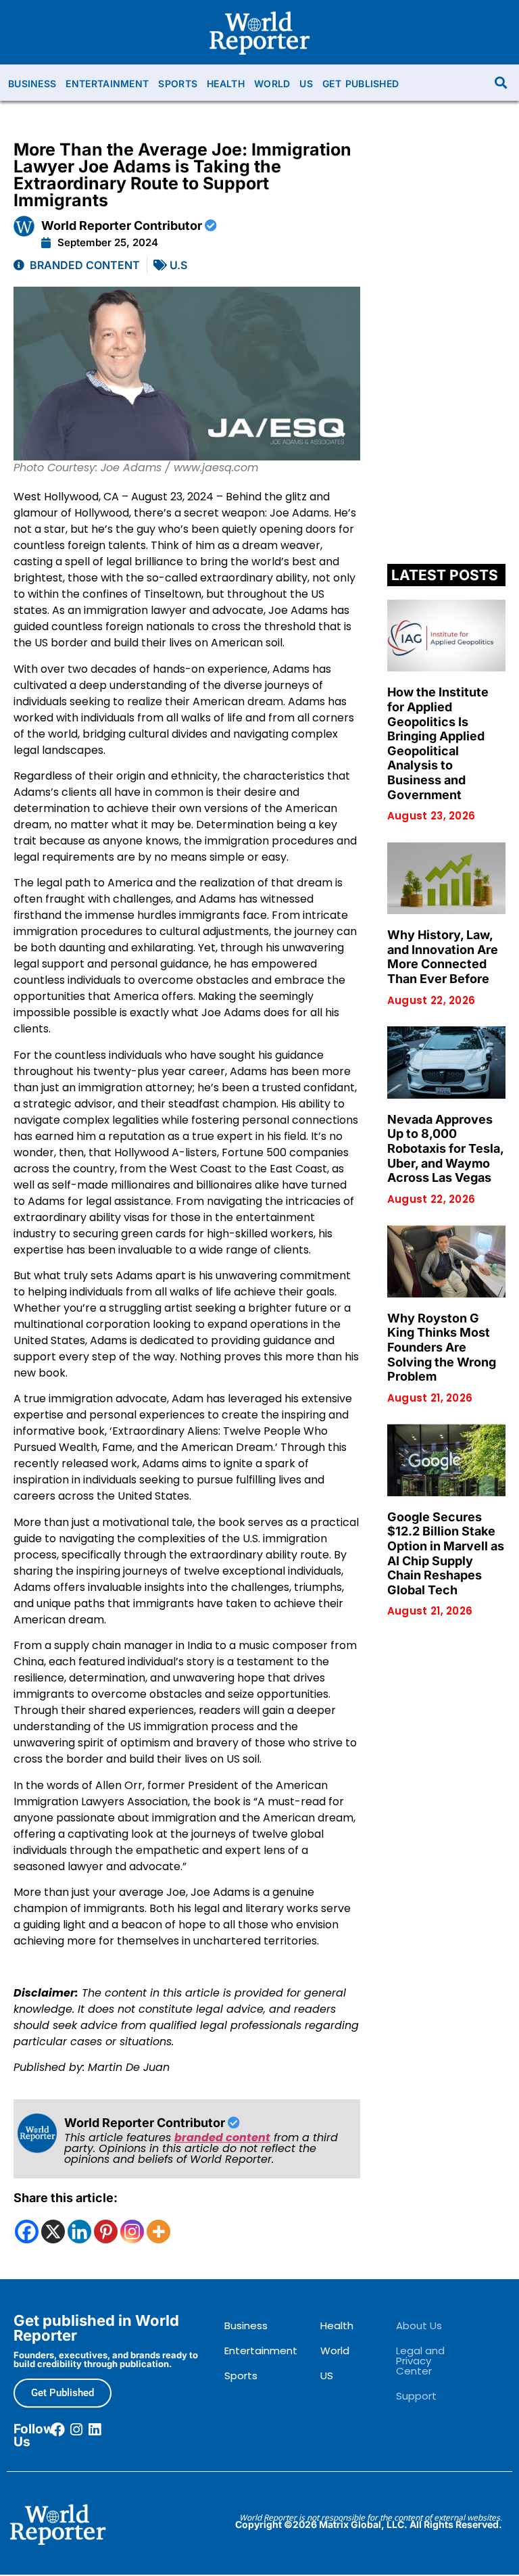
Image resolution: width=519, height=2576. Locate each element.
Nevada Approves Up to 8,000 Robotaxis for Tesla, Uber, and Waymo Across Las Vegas (445, 1148)
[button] (501, 83)
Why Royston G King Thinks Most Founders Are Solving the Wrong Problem (442, 1347)
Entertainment (107, 84)
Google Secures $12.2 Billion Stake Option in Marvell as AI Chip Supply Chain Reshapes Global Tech (446, 1553)
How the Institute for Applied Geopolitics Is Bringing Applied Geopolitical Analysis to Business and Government (438, 743)
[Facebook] (27, 2232)
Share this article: (66, 2198)
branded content (222, 2138)
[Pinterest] (106, 2232)
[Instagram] (132, 2232)
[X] (53, 2232)
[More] (158, 2232)
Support (416, 2396)
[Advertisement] (446, 348)
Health (226, 84)
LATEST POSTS (445, 575)
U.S (178, 265)
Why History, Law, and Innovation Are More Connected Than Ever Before (443, 957)
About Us (419, 2325)
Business (32, 84)
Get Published (361, 84)
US (306, 84)
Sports (178, 84)
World (272, 84)
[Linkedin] (79, 2232)
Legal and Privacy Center (420, 2361)
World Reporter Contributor (123, 225)
